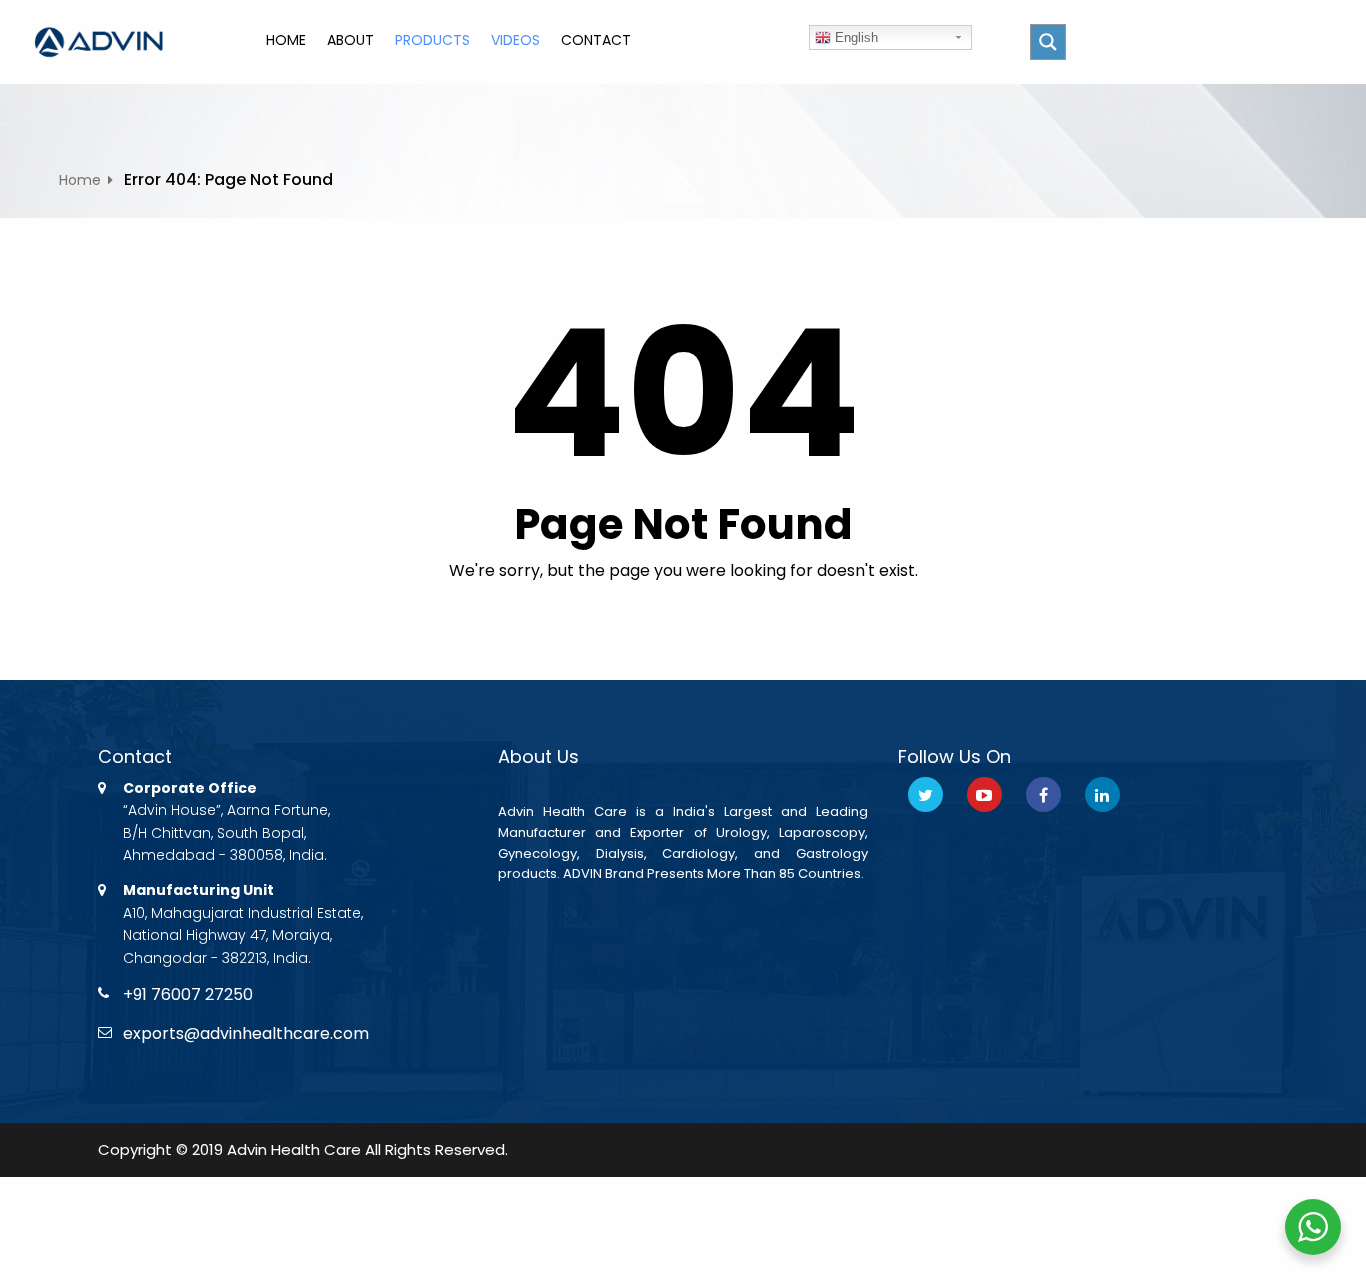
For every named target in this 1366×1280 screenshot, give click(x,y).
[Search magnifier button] (1048, 42)
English (854, 37)
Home (80, 180)
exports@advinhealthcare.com (246, 1033)
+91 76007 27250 (188, 994)
